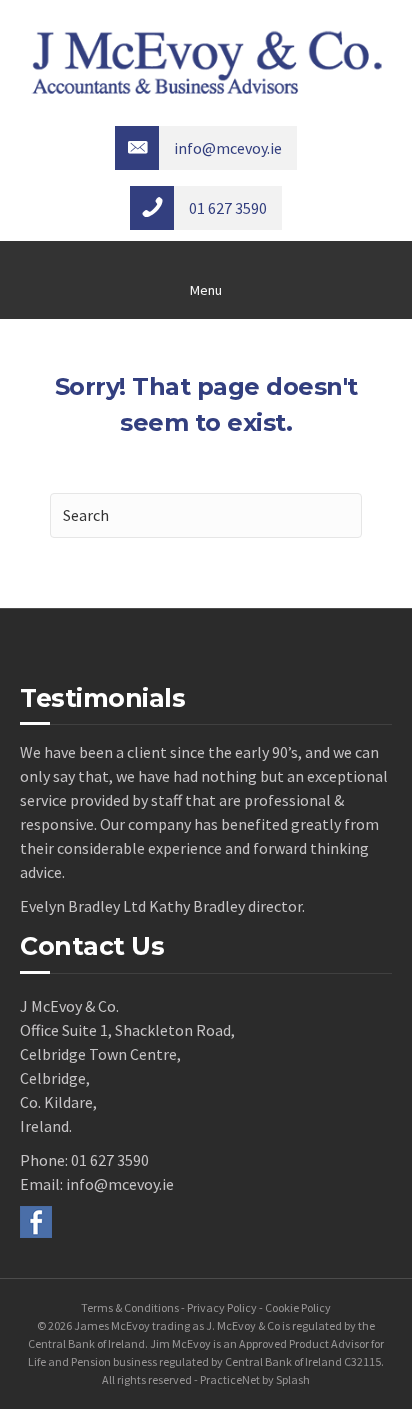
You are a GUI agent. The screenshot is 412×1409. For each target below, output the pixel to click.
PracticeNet (230, 1379)
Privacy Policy (222, 1307)
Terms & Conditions (130, 1307)
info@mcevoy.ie (120, 1184)
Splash (293, 1379)
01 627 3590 (110, 1160)
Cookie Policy (298, 1307)
